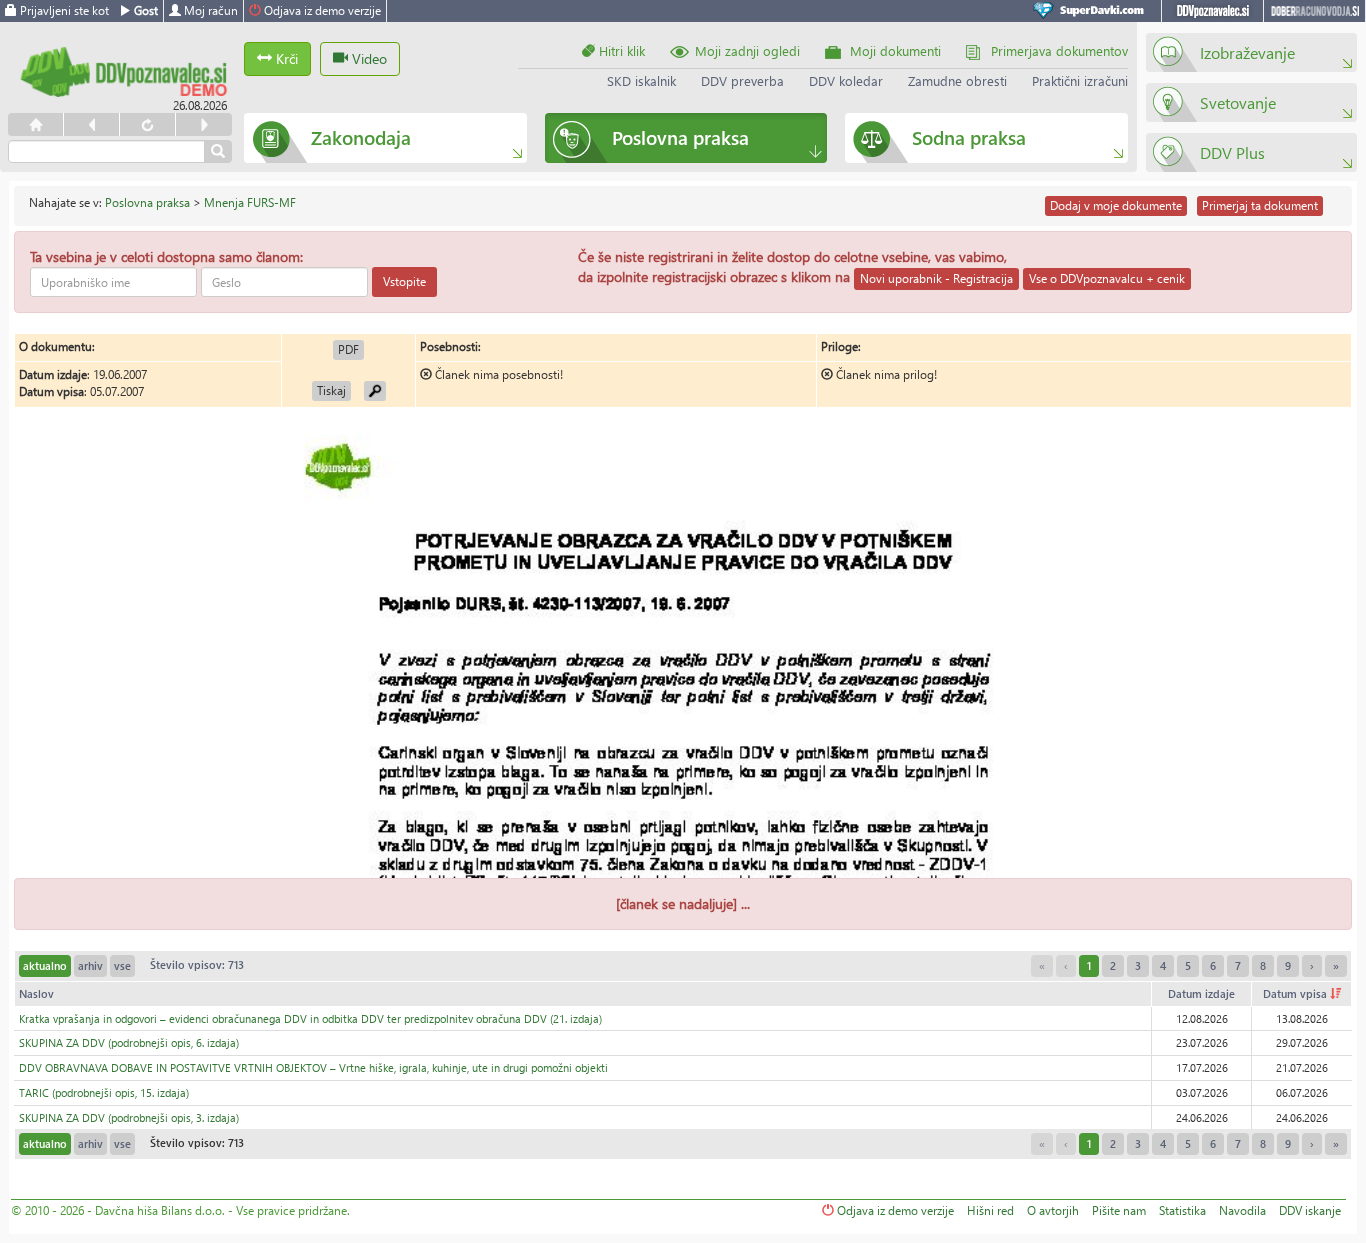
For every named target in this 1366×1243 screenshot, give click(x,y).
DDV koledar (846, 80)
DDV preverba (742, 80)
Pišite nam (1119, 1210)
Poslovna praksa (147, 202)
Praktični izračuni (1080, 80)
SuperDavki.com (1092, 11)
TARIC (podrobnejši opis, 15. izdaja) (104, 1092)
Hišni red (990, 1210)
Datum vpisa (1296, 993)
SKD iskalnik (641, 80)
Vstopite (404, 281)
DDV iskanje (1310, 1210)
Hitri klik (620, 50)
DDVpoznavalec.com (1212, 11)
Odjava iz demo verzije (321, 10)
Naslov (36, 993)
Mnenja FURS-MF (250, 202)
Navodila (1242, 1210)
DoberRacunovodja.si (1314, 11)
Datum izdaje (1201, 993)
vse (122, 965)
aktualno (45, 965)
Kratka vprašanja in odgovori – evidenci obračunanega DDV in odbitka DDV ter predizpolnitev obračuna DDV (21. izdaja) (310, 1018)
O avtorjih (1053, 1210)
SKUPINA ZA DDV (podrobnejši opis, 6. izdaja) (129, 1042)
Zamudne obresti (957, 80)
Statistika (1182, 1210)
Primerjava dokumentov (1059, 50)
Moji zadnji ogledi (747, 50)
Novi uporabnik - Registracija (936, 278)
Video (367, 58)
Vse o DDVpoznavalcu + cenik (1107, 278)
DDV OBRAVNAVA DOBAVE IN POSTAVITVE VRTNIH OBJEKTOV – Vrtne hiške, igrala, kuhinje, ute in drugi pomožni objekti (313, 1067)
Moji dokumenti (895, 50)
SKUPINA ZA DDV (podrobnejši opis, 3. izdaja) (129, 1117)
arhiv (90, 965)
